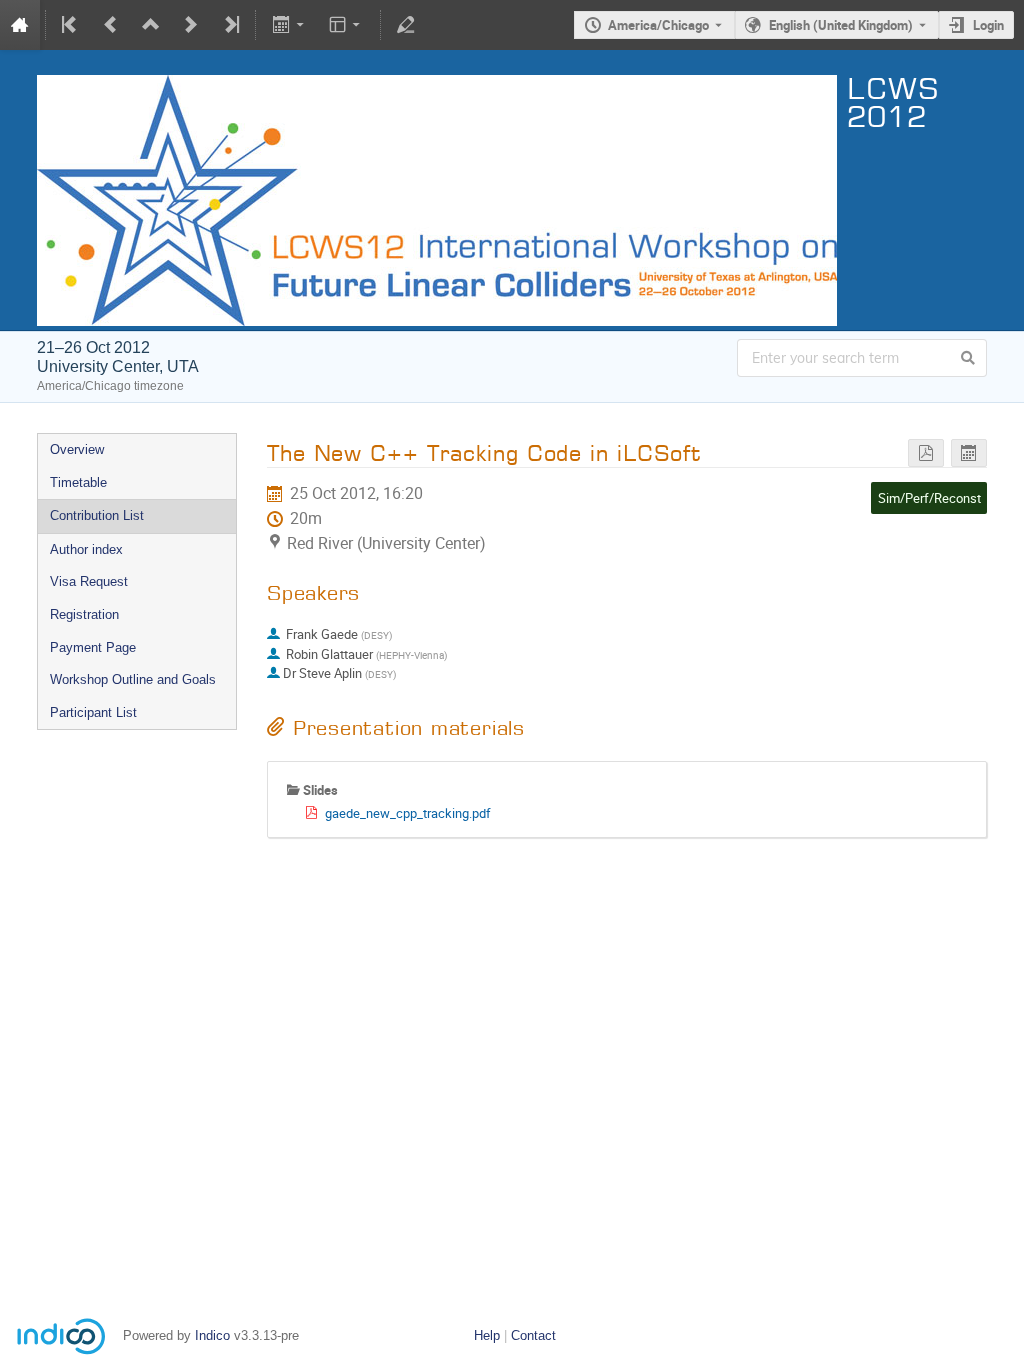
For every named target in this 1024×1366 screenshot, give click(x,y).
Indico (212, 1335)
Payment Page (93, 647)
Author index (86, 549)
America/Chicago (658, 25)
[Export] (289, 25)
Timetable (78, 482)
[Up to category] (151, 25)
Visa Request (89, 581)
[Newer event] (191, 25)
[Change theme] (346, 25)
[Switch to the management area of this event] (406, 25)
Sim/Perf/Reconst (929, 498)
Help (487, 1335)
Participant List (93, 712)
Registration (84, 614)
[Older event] (111, 25)
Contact (533, 1335)
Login (988, 25)
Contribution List (97, 515)
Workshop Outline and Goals (133, 679)
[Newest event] (230, 25)
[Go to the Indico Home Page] (20, 25)
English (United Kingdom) (841, 25)
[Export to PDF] (926, 453)
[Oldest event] (71, 25)
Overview (77, 449)
